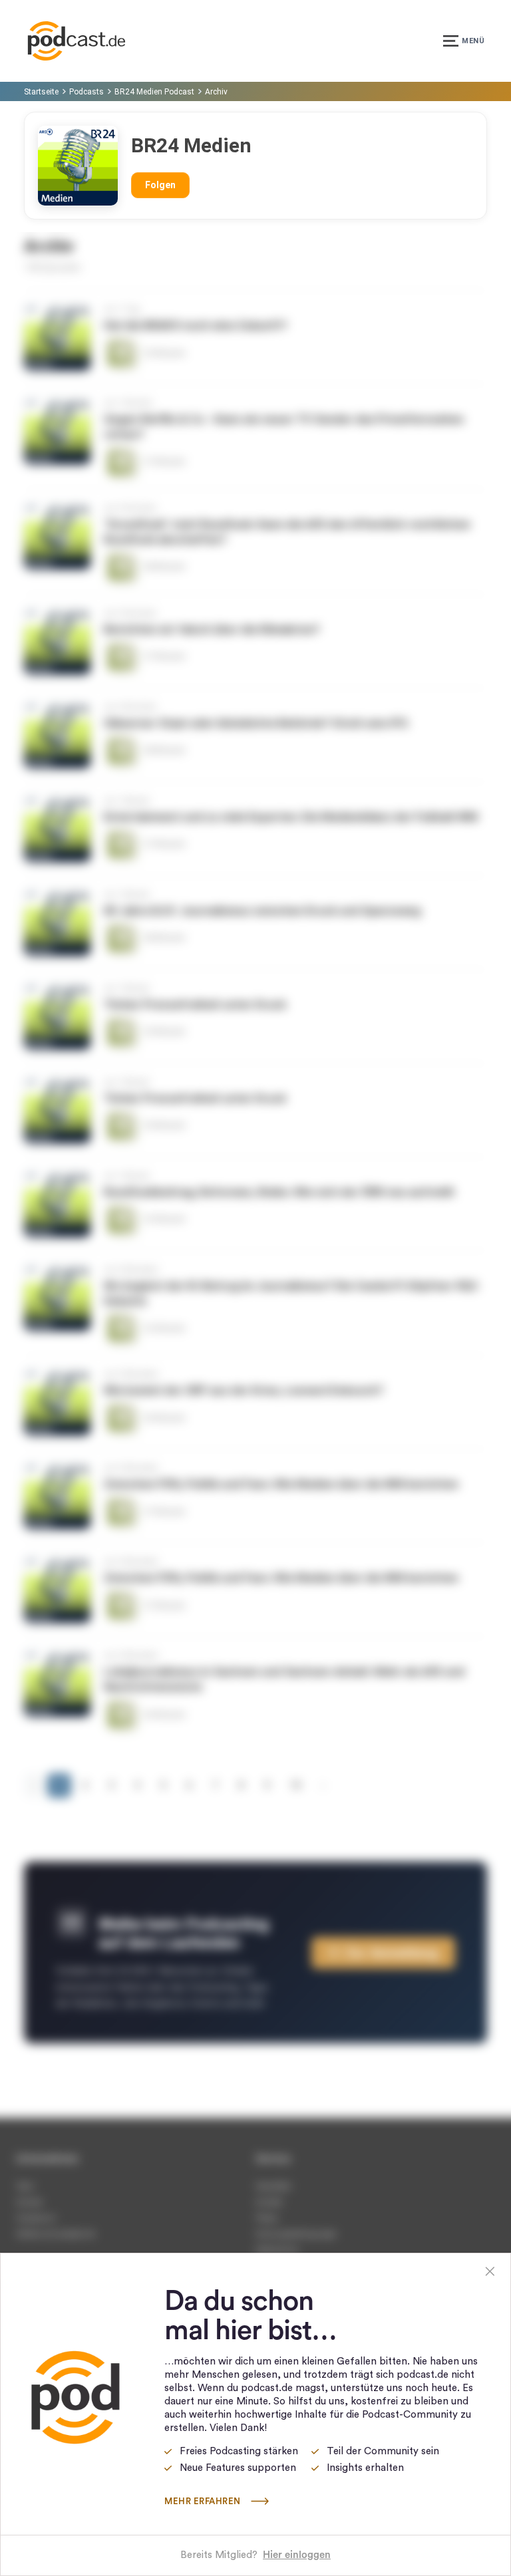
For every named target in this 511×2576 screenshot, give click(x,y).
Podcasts (86, 92)
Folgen (160, 185)
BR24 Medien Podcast (154, 92)
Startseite (41, 92)
